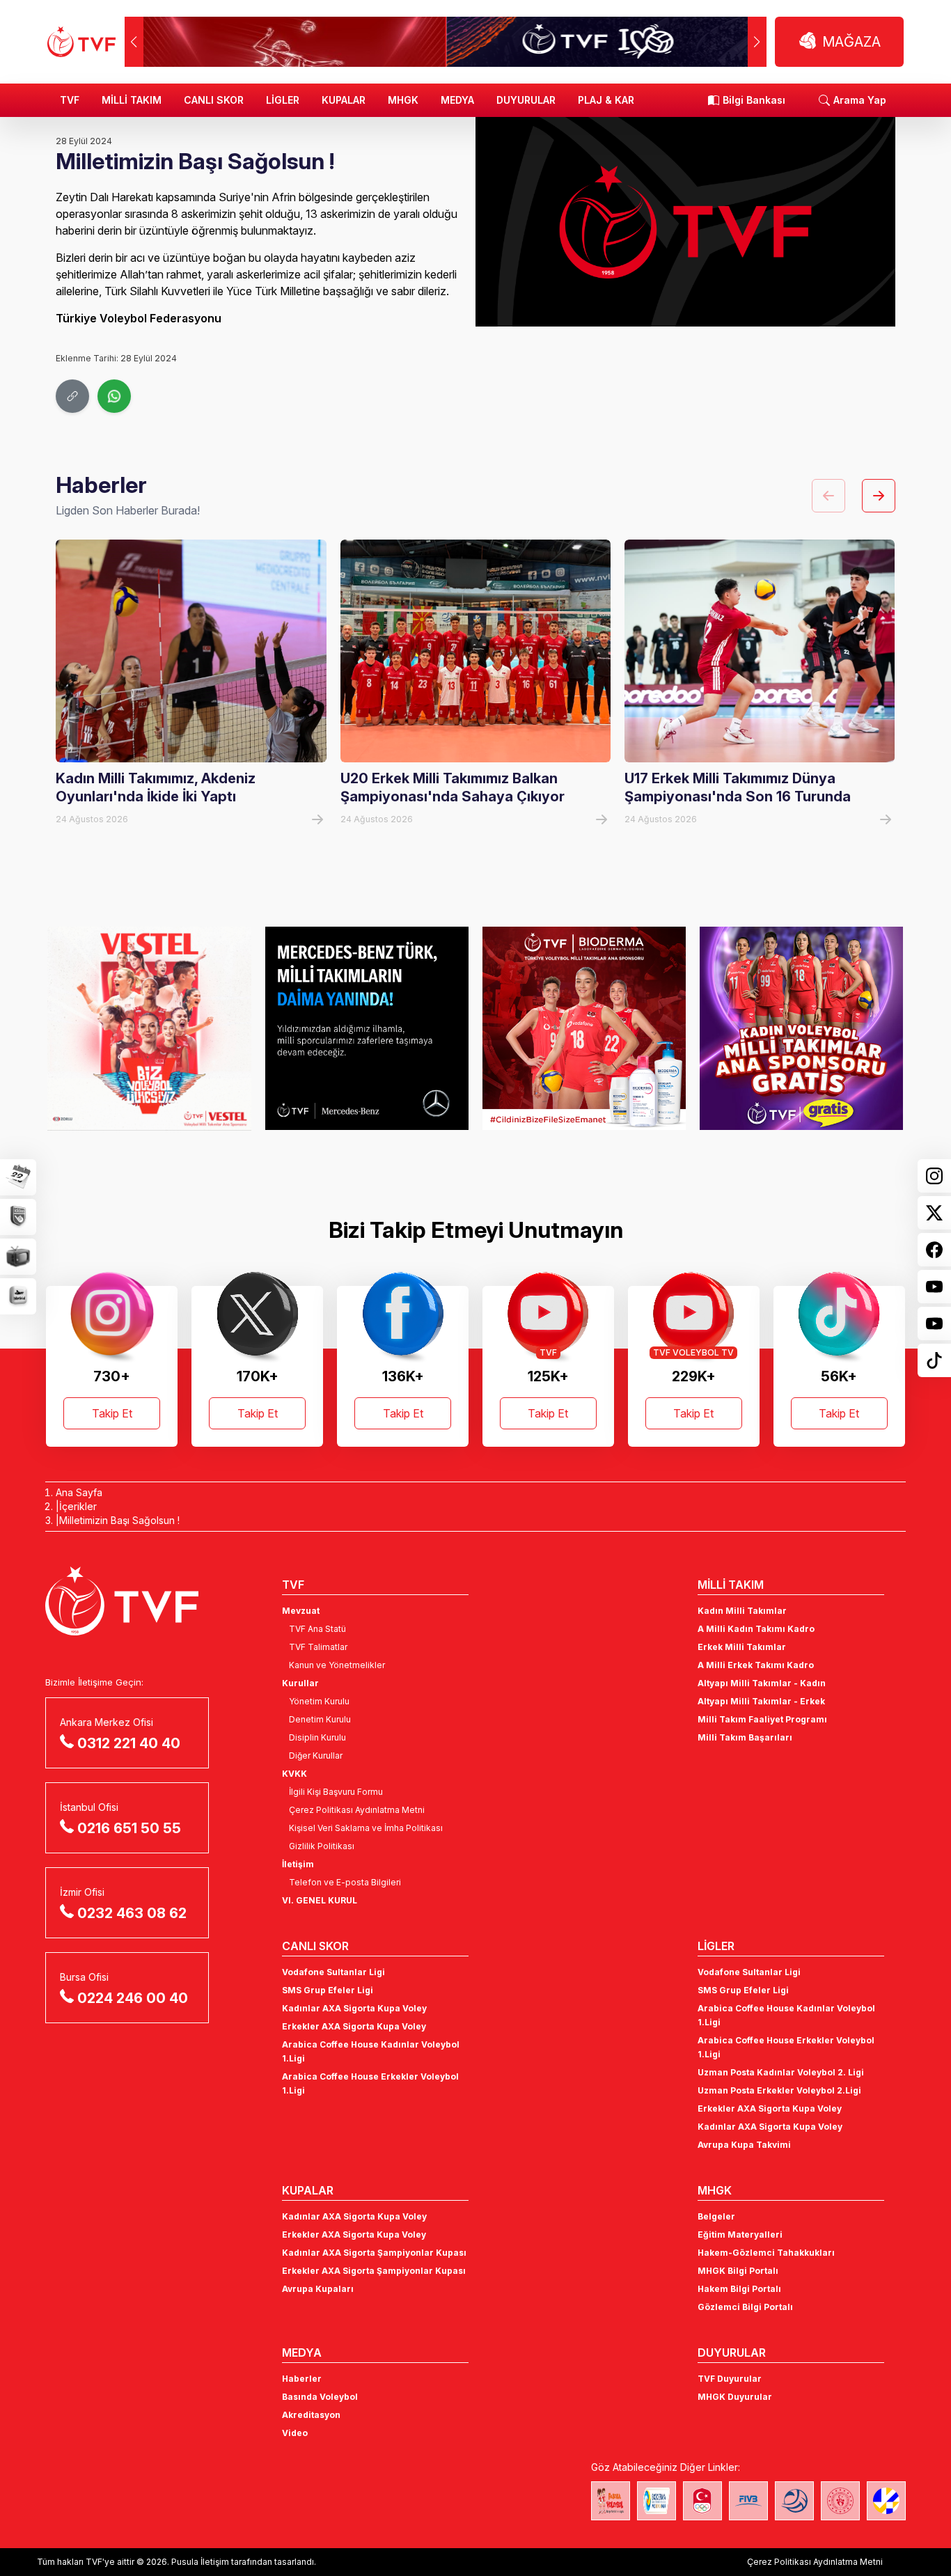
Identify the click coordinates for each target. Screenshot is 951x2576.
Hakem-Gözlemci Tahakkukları (766, 2253)
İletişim (298, 1864)
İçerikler (78, 1506)
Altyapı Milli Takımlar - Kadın (762, 1683)
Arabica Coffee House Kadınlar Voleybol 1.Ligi (371, 2051)
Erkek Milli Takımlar (742, 1647)
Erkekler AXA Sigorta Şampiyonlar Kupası (374, 2271)
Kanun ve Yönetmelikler (337, 1665)
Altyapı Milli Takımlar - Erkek (761, 1701)
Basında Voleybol (320, 2397)
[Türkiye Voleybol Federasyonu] (81, 42)
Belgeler (716, 2216)
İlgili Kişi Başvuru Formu (336, 1792)
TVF (70, 100)
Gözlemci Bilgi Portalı (745, 2307)
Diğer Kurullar (316, 1756)
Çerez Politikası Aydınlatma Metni (357, 1810)
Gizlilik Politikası (322, 1846)
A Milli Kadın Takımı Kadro (756, 1629)
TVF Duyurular (730, 2379)
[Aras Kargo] (801, 1028)
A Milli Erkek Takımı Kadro (756, 1665)
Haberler (302, 2379)
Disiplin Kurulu (317, 1737)
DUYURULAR (526, 100)
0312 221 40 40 (129, 1743)
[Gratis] (584, 1028)
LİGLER (283, 100)
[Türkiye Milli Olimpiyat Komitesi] (702, 2501)
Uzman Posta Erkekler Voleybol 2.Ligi (779, 2090)
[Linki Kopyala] (72, 396)
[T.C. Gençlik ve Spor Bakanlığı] (840, 2501)
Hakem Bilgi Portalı (739, 2289)
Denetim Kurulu (320, 1719)
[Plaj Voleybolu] (657, 2501)
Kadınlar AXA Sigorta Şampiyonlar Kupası (374, 2253)
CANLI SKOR (214, 100)
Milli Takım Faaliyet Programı (762, 1719)
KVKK (294, 1774)
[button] (757, 42)
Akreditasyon (311, 2415)
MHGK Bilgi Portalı (738, 2271)
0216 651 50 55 (129, 1828)
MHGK (403, 100)
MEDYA (457, 100)
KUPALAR (344, 100)
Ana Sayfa (79, 1492)
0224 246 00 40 (133, 1998)
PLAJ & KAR (606, 100)
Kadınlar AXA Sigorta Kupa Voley (354, 2008)
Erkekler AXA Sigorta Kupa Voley (354, 2026)
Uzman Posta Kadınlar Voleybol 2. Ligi (781, 2072)
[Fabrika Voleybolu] (611, 2501)
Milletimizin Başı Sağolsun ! (119, 1520)
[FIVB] (748, 2501)
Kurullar (300, 1683)
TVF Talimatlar (318, 1647)
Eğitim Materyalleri (740, 2235)
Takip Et (112, 1413)
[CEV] (886, 2501)
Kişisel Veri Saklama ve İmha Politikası (366, 1828)
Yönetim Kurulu (319, 1701)
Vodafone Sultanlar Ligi (333, 1972)
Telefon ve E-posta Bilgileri (345, 1882)
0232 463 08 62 (132, 1913)
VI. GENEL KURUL (320, 1900)
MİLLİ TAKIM (132, 100)
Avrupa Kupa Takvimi (744, 2145)
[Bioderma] (367, 1028)
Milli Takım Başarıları (745, 1737)
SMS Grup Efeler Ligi (328, 1990)
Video (295, 2433)
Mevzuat (301, 1611)
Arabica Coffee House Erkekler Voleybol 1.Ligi (370, 2083)
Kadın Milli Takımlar (742, 1611)
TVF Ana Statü (317, 1629)
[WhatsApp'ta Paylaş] (114, 396)
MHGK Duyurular (735, 2397)
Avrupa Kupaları (318, 2289)
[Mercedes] (149, 1028)
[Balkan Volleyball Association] (794, 2501)
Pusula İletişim (200, 2562)
